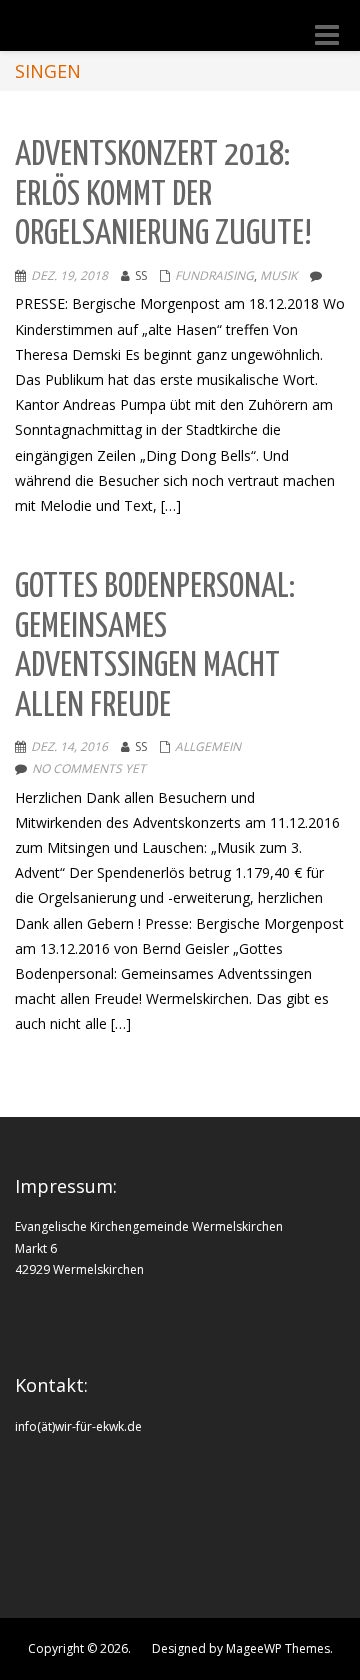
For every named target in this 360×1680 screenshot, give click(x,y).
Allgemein (208, 746)
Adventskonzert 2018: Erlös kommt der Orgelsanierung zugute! (163, 195)
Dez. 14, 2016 (69, 746)
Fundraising (214, 275)
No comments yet (89, 768)
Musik (278, 275)
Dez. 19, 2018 (69, 275)
